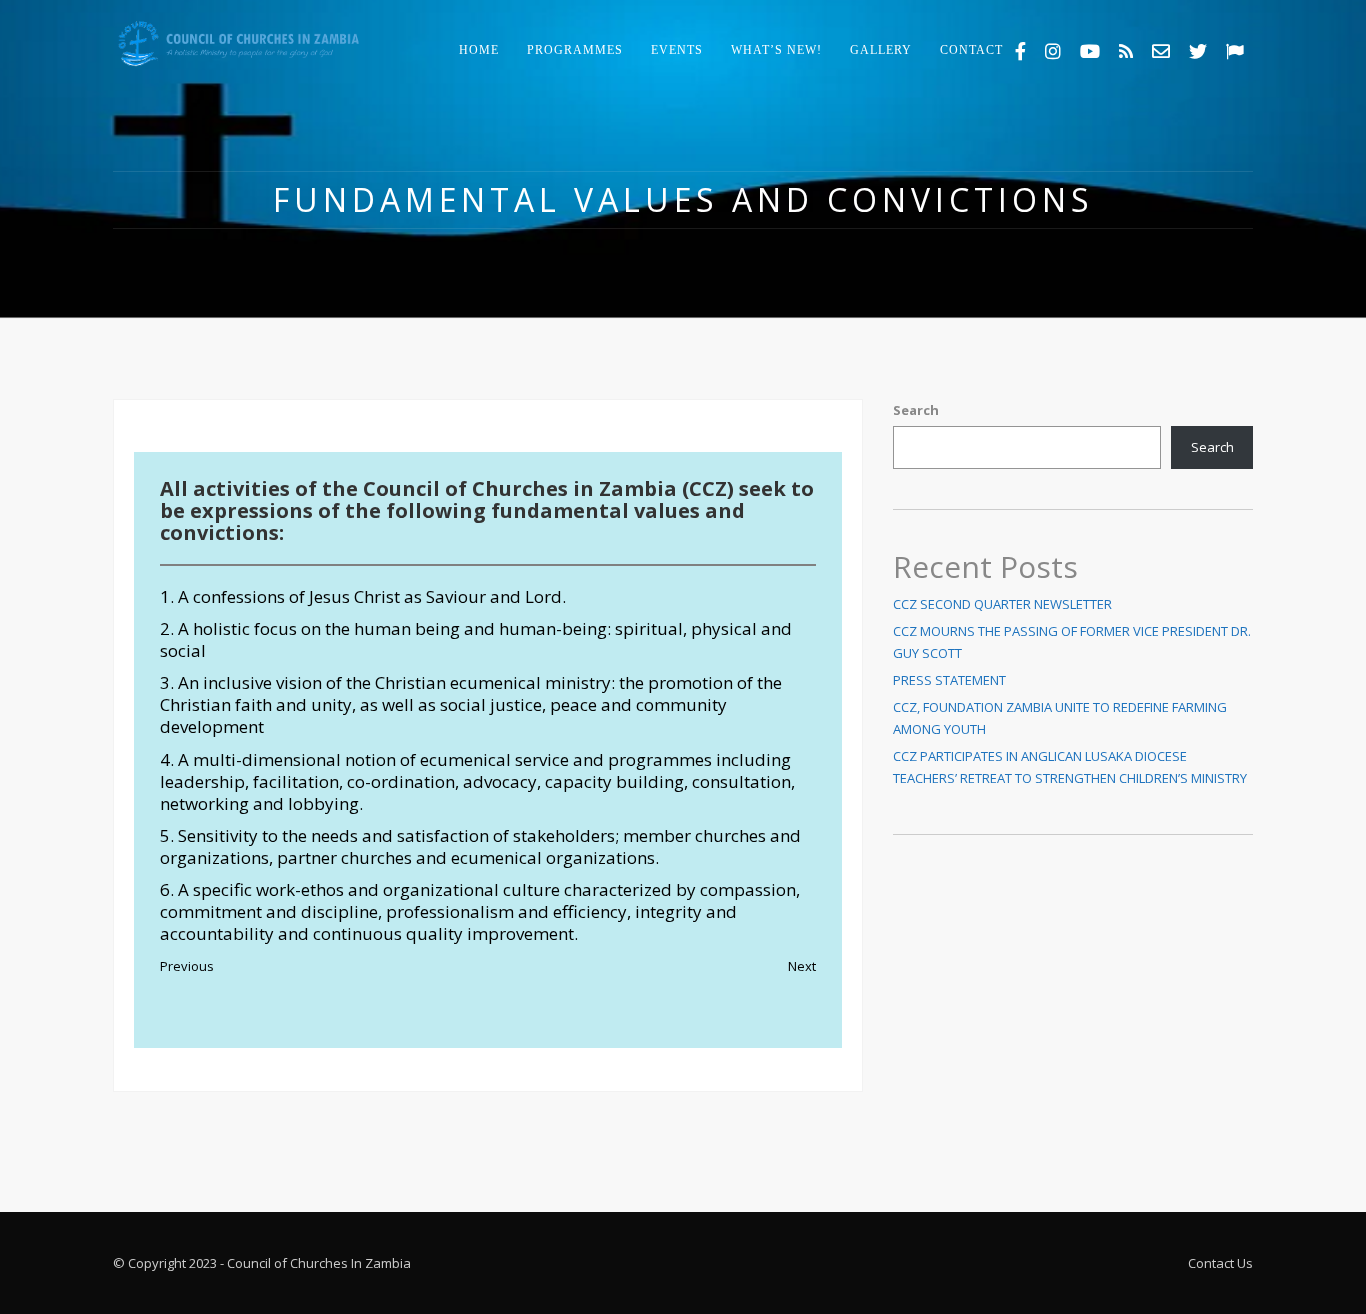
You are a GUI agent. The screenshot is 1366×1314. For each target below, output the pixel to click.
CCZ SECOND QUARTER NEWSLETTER (1002, 604)
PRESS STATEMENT (949, 680)
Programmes (575, 50)
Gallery (881, 50)
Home (479, 50)
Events (677, 50)
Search (916, 410)
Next (802, 966)
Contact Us (1220, 1263)
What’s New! (776, 50)
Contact (971, 50)
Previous (187, 966)
